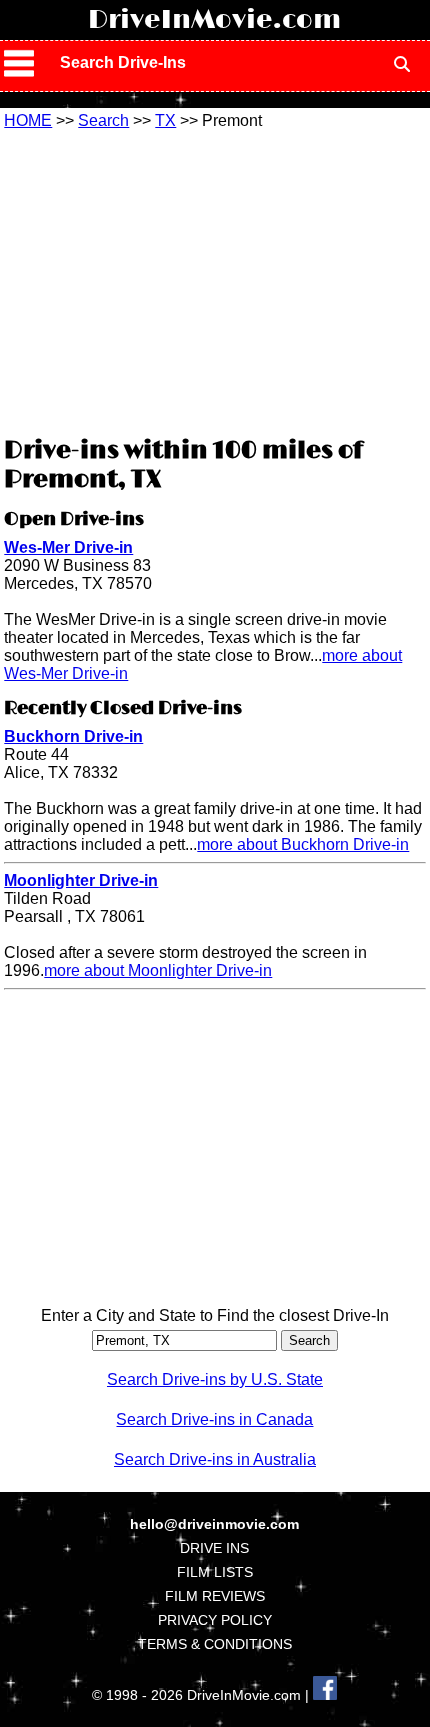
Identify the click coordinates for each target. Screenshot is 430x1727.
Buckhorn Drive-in (73, 736)
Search (103, 120)
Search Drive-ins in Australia (215, 1459)
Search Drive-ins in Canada (214, 1419)
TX (165, 120)
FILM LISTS (215, 1572)
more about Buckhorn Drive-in (303, 844)
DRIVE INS (214, 1548)
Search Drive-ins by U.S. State (215, 1379)
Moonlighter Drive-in (81, 880)
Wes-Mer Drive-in (68, 547)
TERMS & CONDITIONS (215, 1644)
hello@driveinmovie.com (214, 1524)
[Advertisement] (215, 280)
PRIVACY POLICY (215, 1620)
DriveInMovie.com (214, 20)
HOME (28, 120)
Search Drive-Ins (123, 62)
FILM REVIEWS (215, 1596)
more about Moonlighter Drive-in (158, 970)
